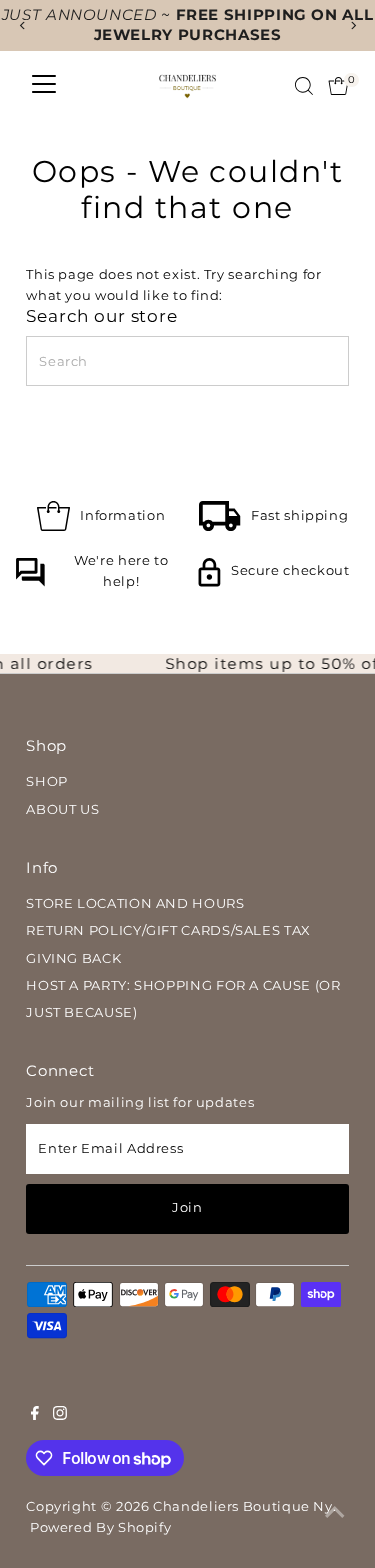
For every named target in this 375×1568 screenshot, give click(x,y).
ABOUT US (62, 809)
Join (187, 1207)
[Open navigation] (44, 86)
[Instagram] (60, 1416)
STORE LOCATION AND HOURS (135, 903)
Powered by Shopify (100, 1527)
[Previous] (22, 25)
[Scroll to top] (335, 1513)
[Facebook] (35, 1416)
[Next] (352, 25)
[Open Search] (304, 86)
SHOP (47, 781)
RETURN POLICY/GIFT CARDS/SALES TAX (168, 930)
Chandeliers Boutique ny (243, 1506)
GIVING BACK (73, 958)
